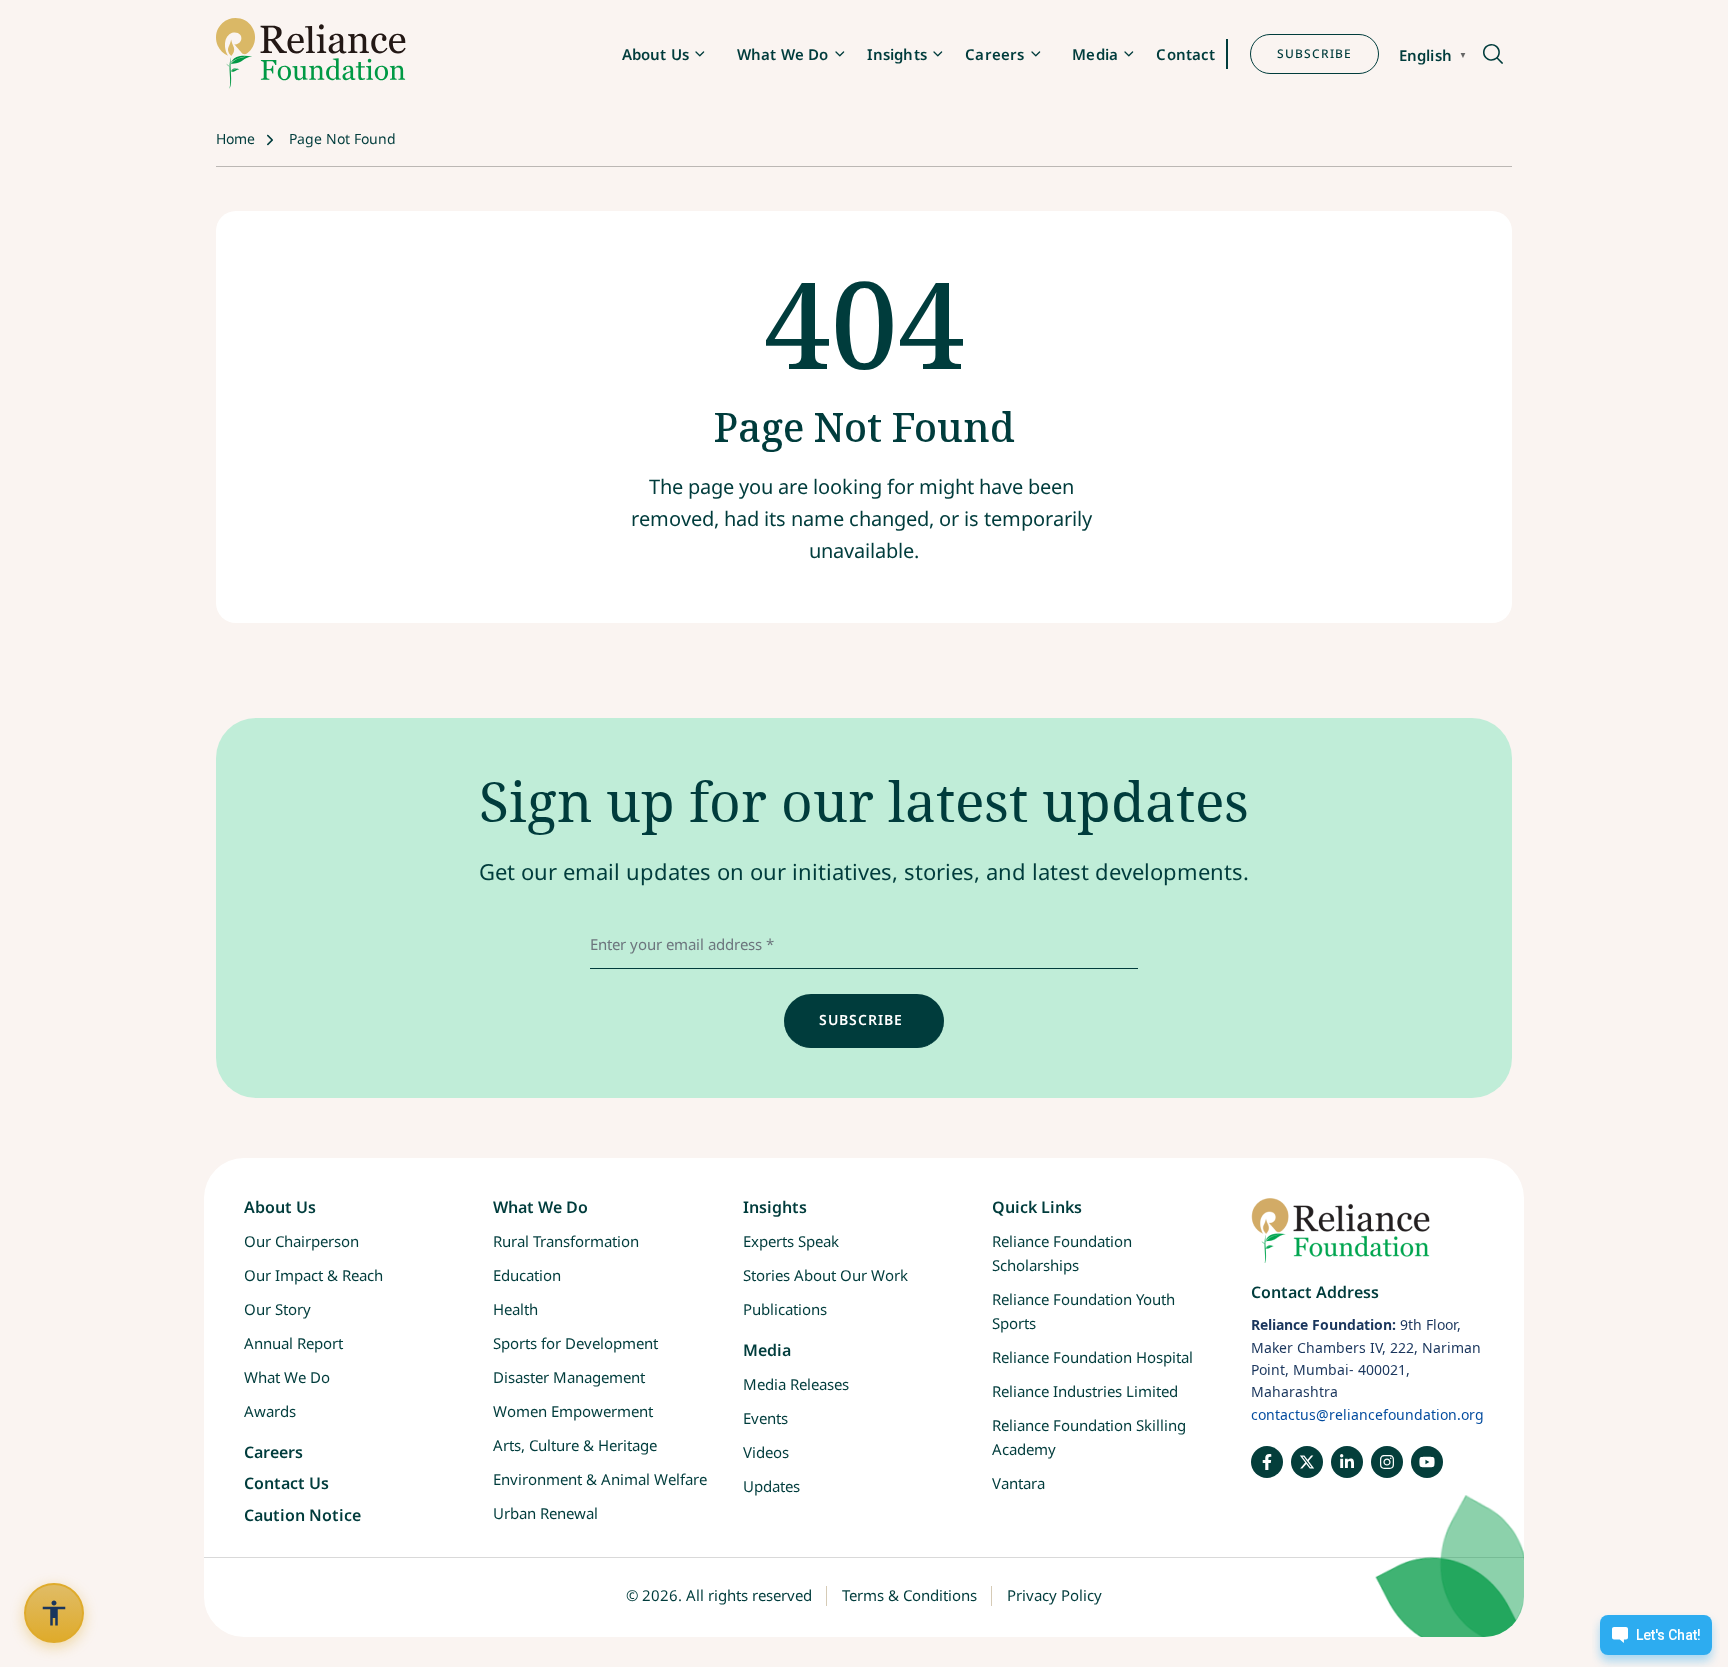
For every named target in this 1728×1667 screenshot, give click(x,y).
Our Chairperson (301, 1241)
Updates (771, 1486)
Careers (994, 54)
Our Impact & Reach (313, 1275)
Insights (897, 54)
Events (765, 1418)
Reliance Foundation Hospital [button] (1092, 1357)
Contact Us (286, 1483)
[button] (1491, 55)
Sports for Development (575, 1343)
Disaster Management (569, 1377)
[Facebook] (1267, 1462)
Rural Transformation (566, 1241)
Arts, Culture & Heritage (575, 1445)
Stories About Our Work (825, 1275)
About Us (655, 54)
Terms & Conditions (909, 1595)
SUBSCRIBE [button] (1314, 53)
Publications (785, 1309)
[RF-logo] (311, 53)
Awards (270, 1411)
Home (235, 138)
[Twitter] (1307, 1462)
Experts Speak (791, 1241)
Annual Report (293, 1343)
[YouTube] (1427, 1462)
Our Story (277, 1309)
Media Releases (796, 1384)
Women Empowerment (573, 1411)
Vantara (1018, 1483)
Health (515, 1309)
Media (1095, 54)
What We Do (783, 54)
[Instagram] (1387, 1462)
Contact (1185, 54)
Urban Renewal (545, 1513)
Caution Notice (302, 1515)
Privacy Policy (1054, 1595)
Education (527, 1275)
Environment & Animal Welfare (600, 1479)
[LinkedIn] (1347, 1462)
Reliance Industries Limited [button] (1085, 1391)
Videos (766, 1452)
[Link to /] (1367, 1240)
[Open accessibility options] (54, 1613)
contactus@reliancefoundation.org (1367, 1414)
